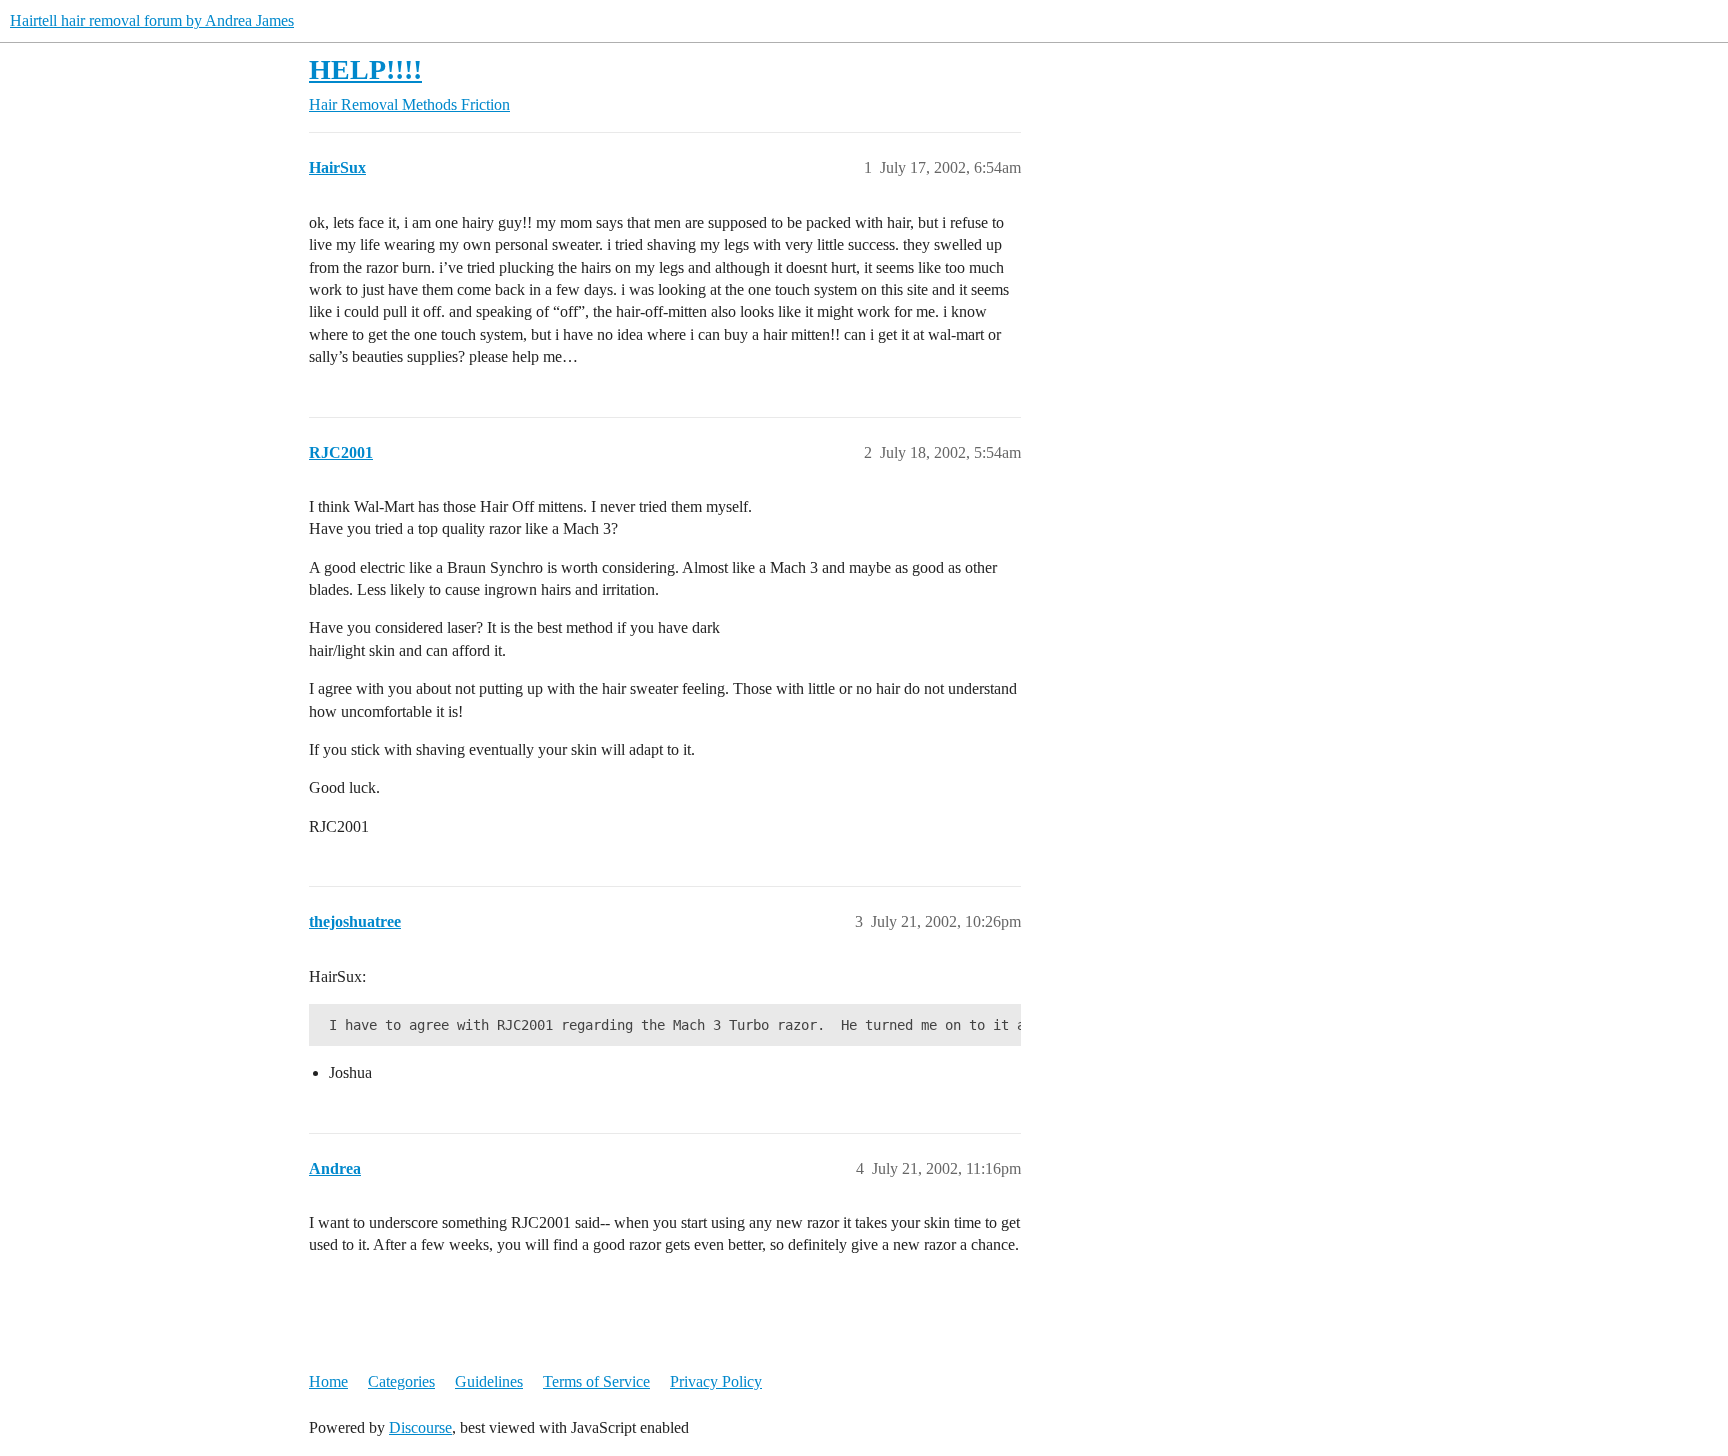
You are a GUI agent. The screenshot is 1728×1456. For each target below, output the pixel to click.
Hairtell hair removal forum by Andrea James (152, 20)
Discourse (420, 1427)
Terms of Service (596, 1381)
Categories (401, 1381)
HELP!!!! (365, 69)
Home (328, 1381)
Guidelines (489, 1381)
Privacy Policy (716, 1381)
